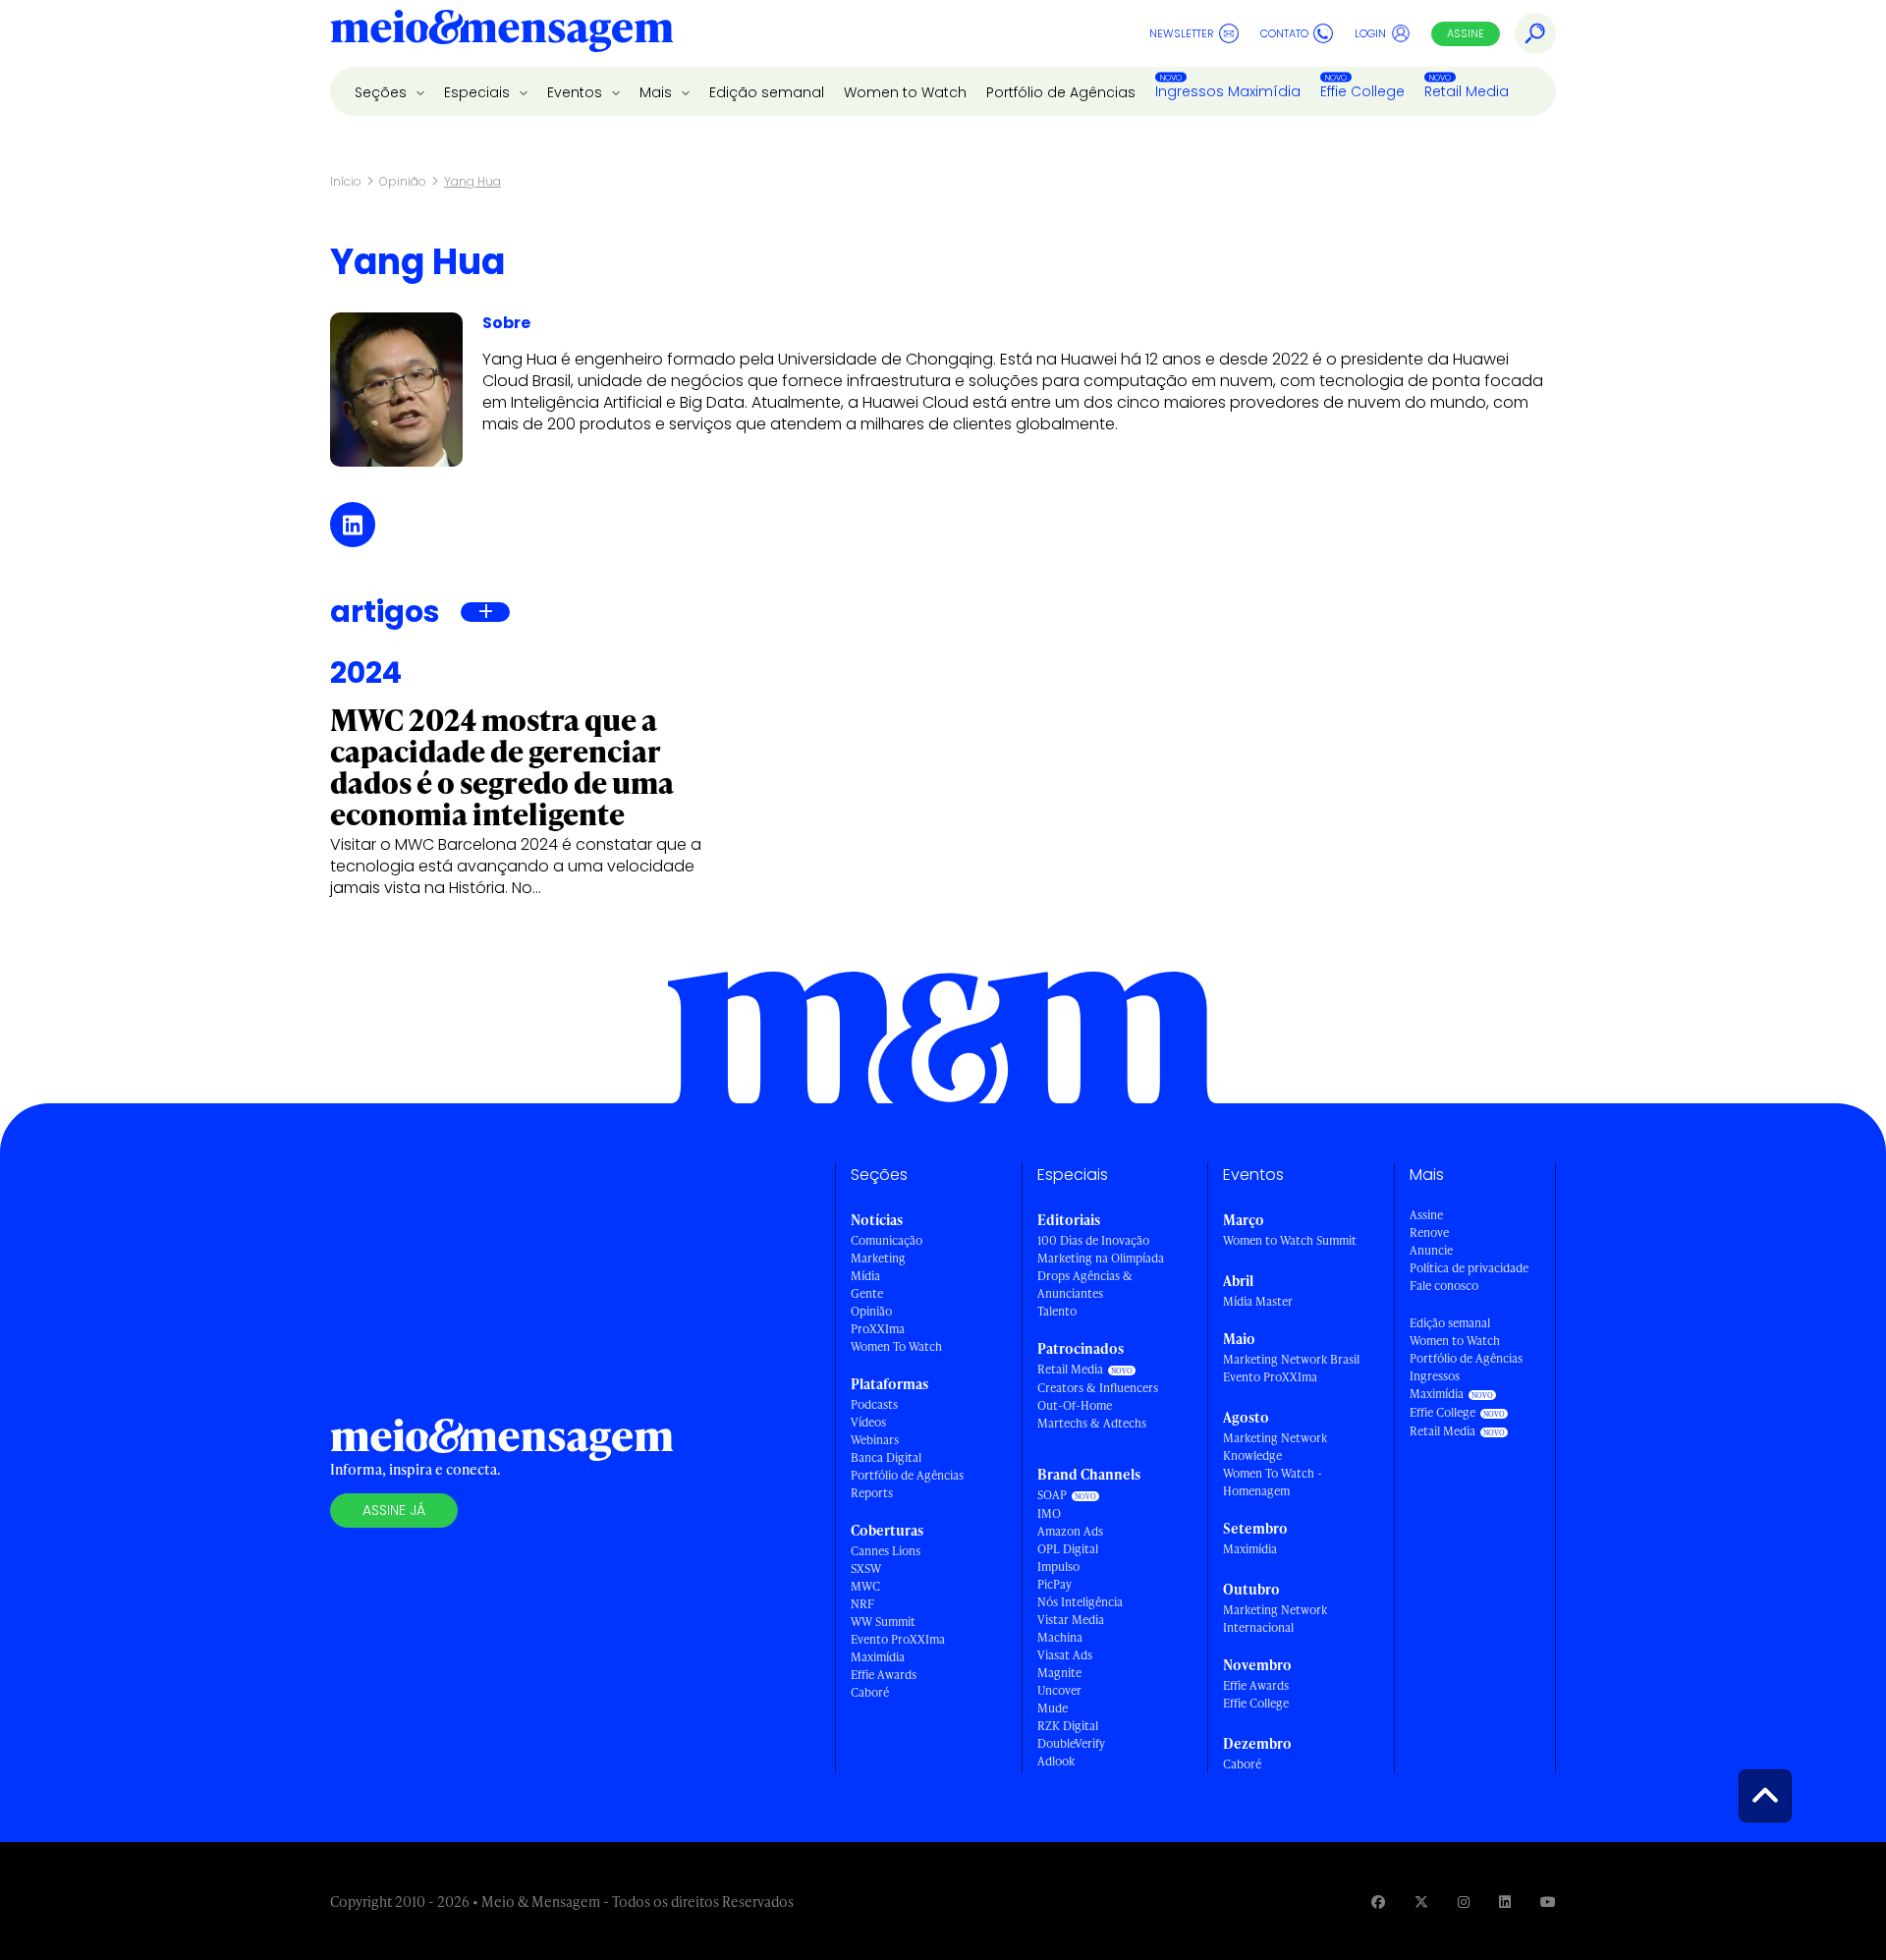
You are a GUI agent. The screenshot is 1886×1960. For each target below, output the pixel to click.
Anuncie (1431, 1250)
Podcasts (874, 1404)
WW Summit (883, 1622)
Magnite (1059, 1673)
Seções (383, 92)
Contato (1284, 33)
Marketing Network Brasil (1291, 1359)
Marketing (878, 1258)
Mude (1053, 1708)
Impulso (1058, 1567)
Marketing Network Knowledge (1275, 1447)
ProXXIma (878, 1329)
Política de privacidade (1469, 1268)
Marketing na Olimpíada (1101, 1258)
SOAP (1052, 1495)
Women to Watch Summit (1290, 1240)
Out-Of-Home (1075, 1405)
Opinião (403, 181)
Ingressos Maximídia (1228, 91)
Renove (1429, 1232)
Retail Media (1467, 91)
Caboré (870, 1692)
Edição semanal (767, 92)
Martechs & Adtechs (1092, 1423)
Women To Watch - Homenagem (1273, 1482)
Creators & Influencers (1098, 1388)
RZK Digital (1068, 1726)
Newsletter (1182, 33)
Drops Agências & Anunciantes (1085, 1285)
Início (346, 181)
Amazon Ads (1070, 1531)
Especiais (479, 92)
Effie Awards (884, 1675)
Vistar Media (1071, 1620)
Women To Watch (896, 1346)
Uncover (1059, 1690)
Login (1370, 33)
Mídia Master (1258, 1301)
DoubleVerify (1071, 1743)
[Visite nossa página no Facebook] (1378, 1902)
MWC (865, 1586)
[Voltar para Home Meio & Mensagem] (502, 33)
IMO (1049, 1513)
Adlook (1056, 1761)
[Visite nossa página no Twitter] (1421, 1902)
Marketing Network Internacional (1275, 1619)
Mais (658, 92)
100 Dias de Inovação (1093, 1240)
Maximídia (878, 1657)
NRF (862, 1604)
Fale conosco (1444, 1286)
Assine (1466, 33)
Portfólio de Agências (1061, 92)
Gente (867, 1293)
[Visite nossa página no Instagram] (1464, 1902)
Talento (1057, 1311)
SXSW (866, 1568)
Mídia (865, 1276)
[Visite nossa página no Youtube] (1548, 1902)
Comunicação (887, 1240)
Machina (1060, 1637)
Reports (872, 1493)
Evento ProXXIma (898, 1639)
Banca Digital (886, 1457)
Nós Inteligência (1080, 1602)
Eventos (577, 92)
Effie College (1362, 91)
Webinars (875, 1440)
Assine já (394, 1510)
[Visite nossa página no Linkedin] (1505, 1902)
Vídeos (868, 1422)
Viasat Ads (1065, 1655)
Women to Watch (905, 92)
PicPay (1054, 1584)
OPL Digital (1068, 1549)
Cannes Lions (886, 1551)
